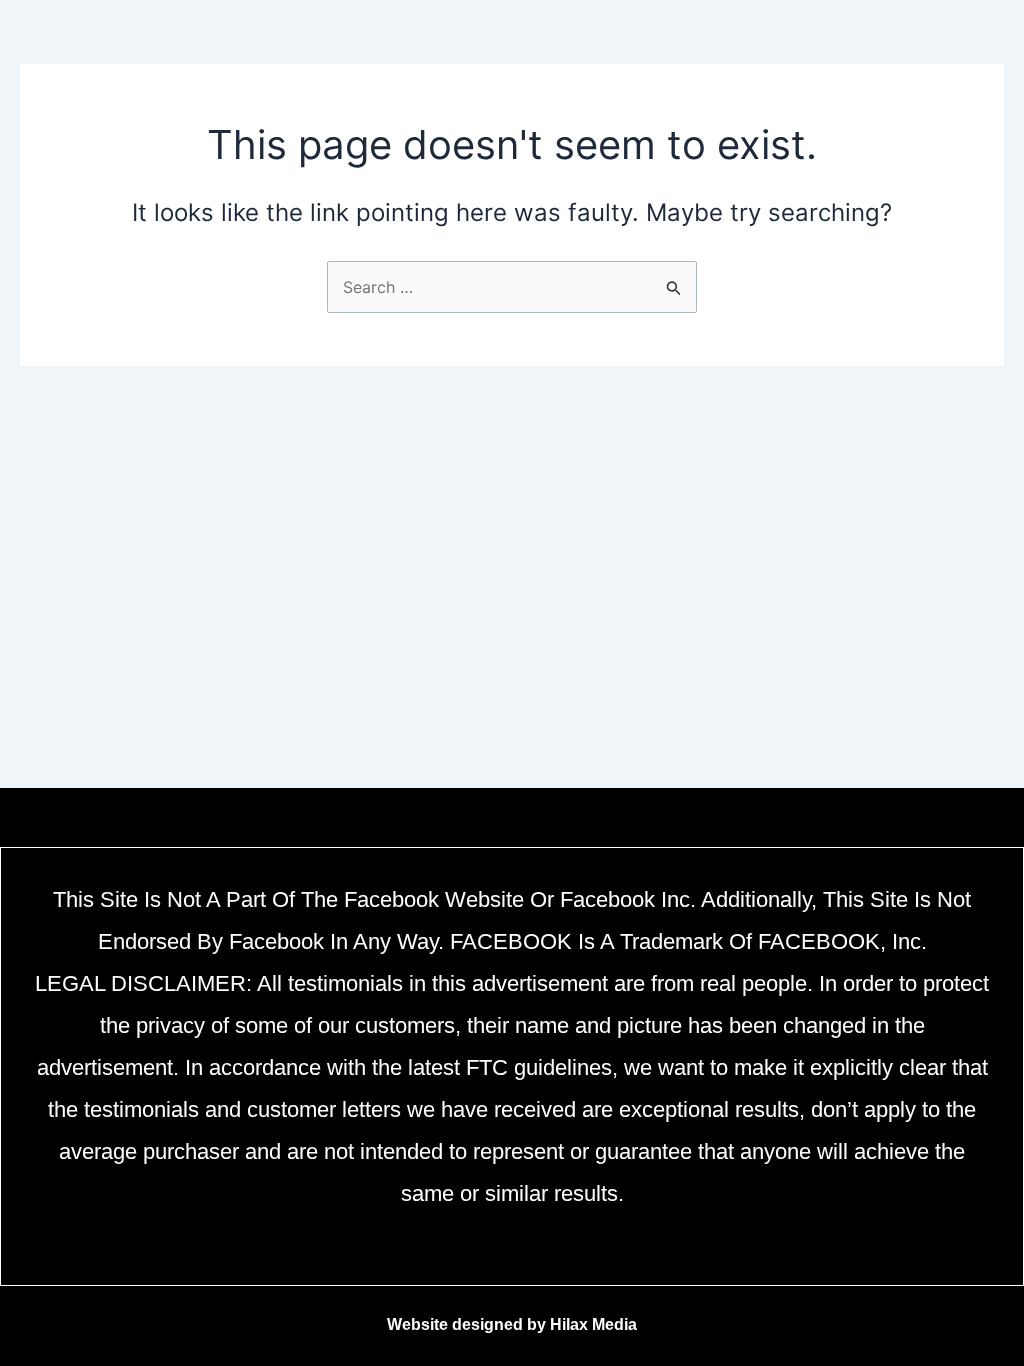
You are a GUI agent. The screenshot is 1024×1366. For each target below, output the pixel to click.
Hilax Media (593, 1324)
